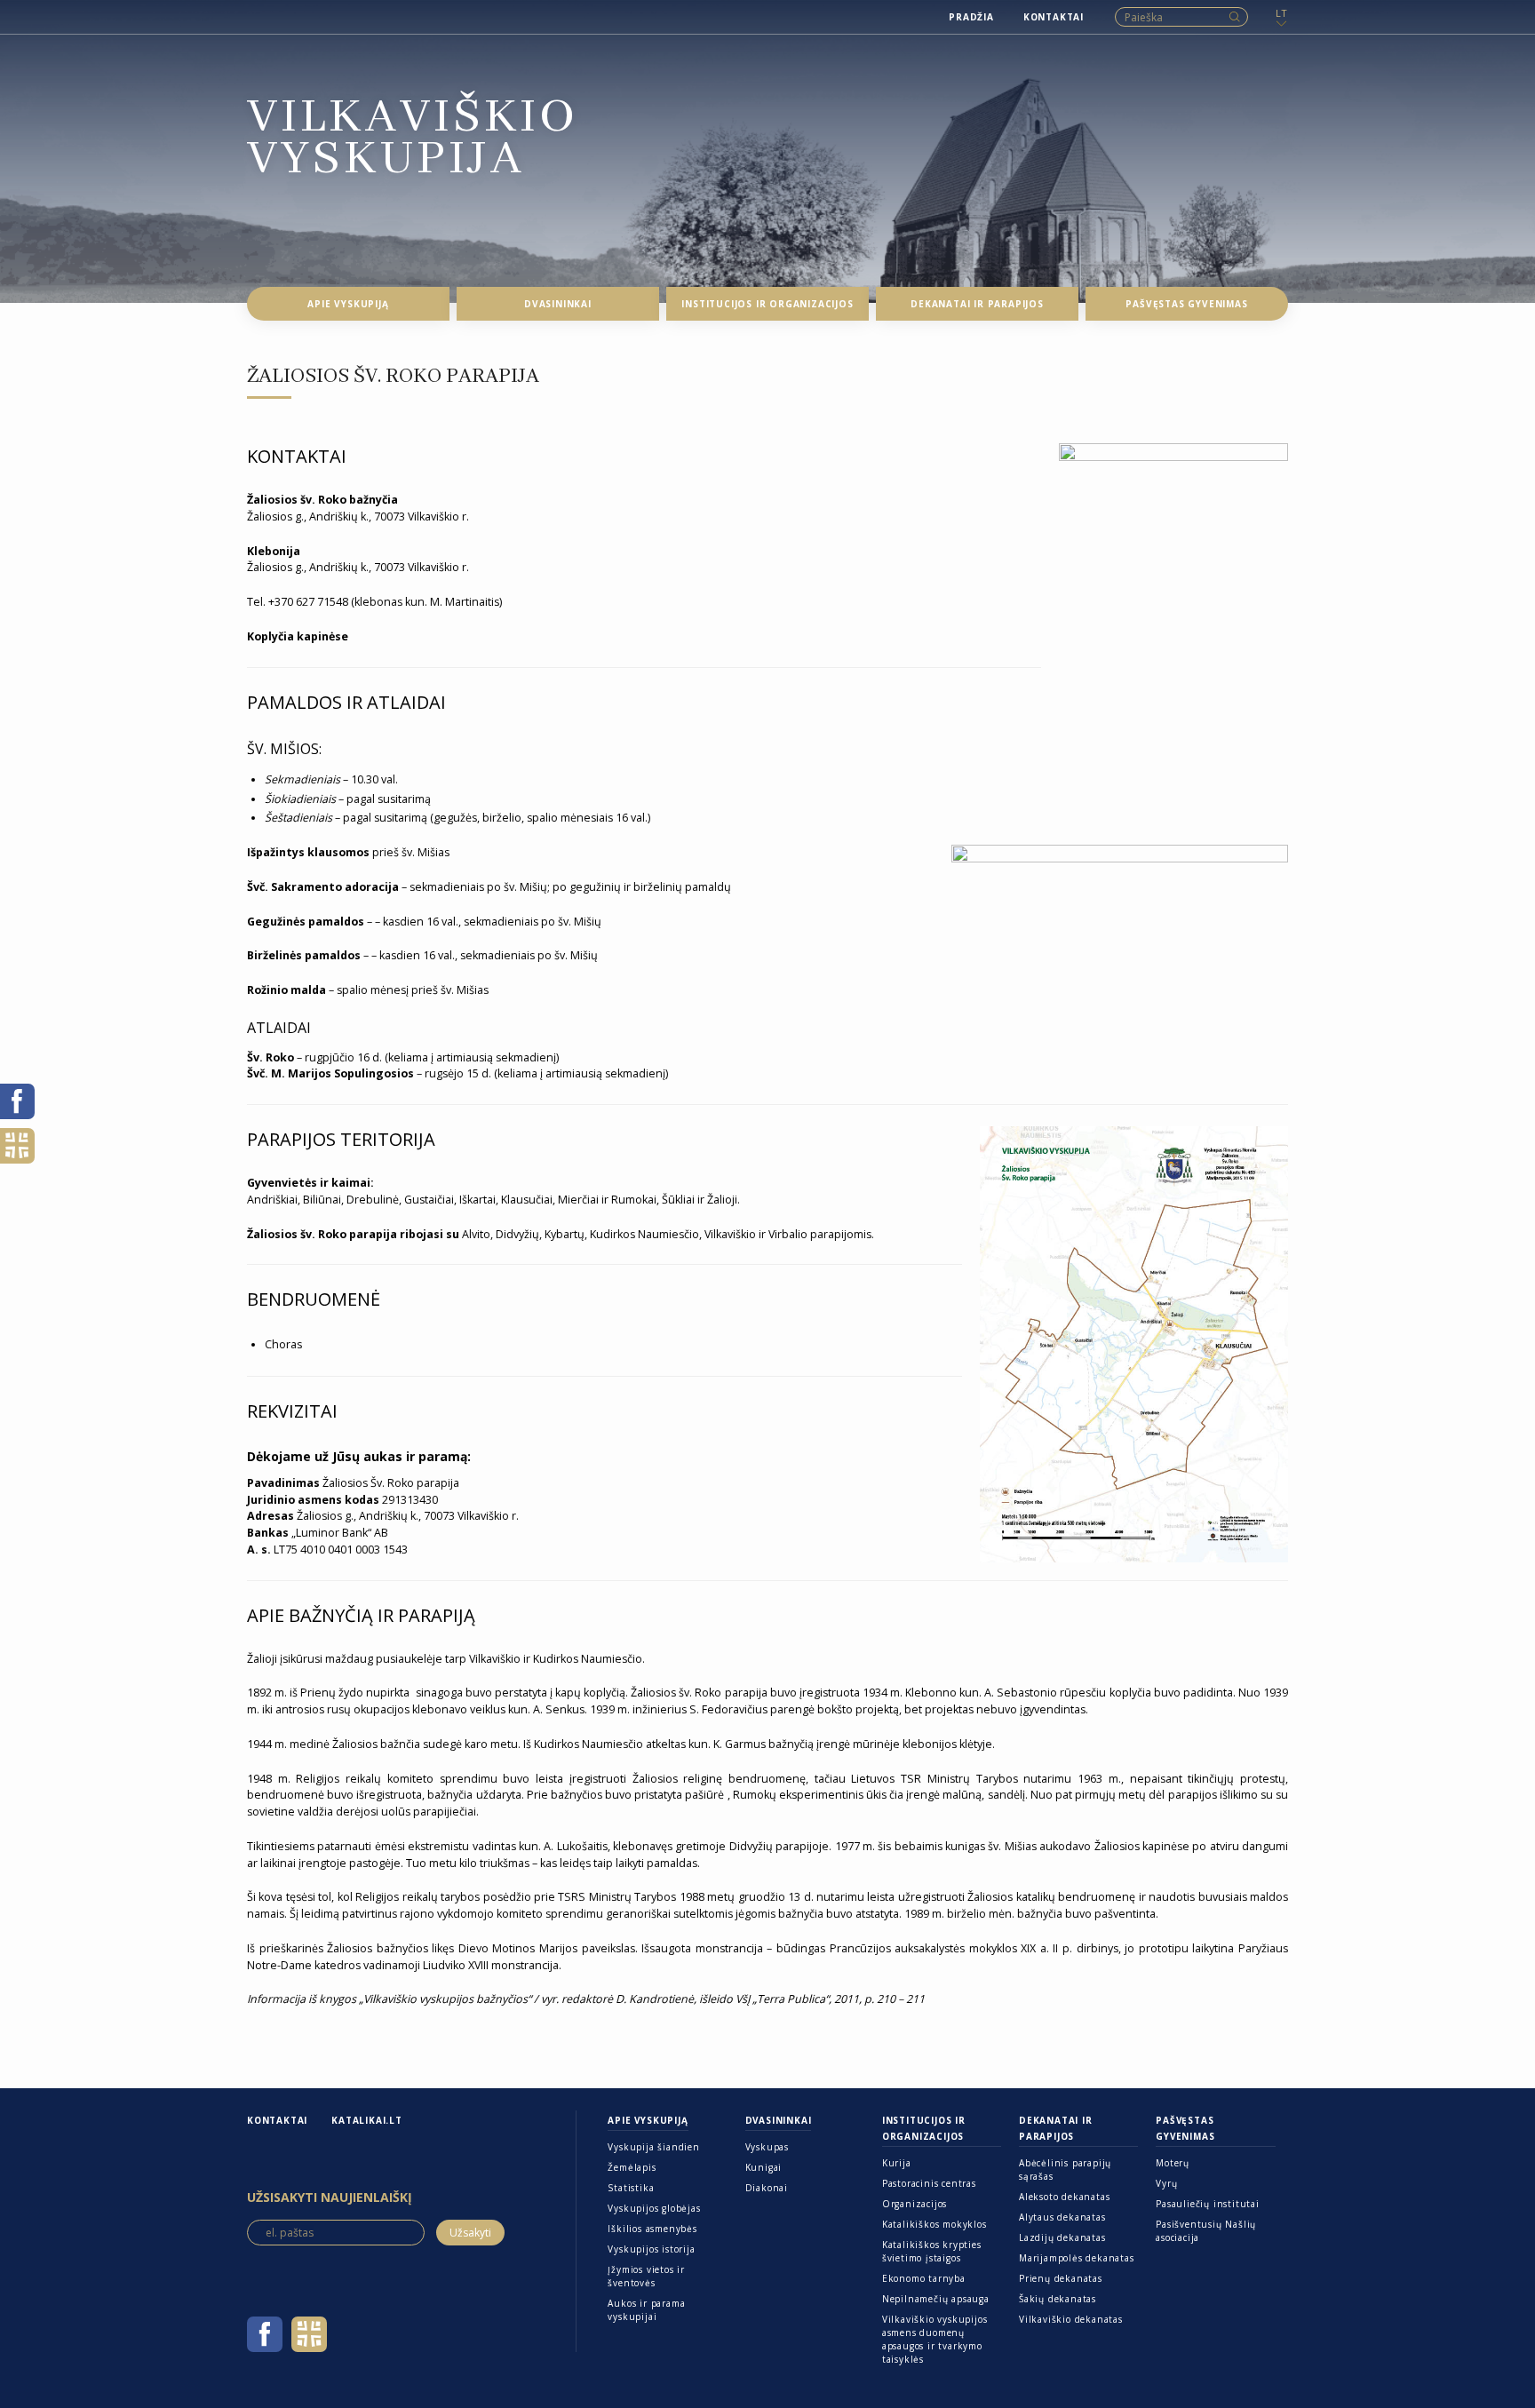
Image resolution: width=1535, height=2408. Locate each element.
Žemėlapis (632, 2167)
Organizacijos (915, 2204)
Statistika (631, 2188)
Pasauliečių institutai (1208, 2204)
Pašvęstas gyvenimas (1185, 2128)
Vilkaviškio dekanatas (1071, 2319)
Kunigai (764, 2167)
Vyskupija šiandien (653, 2147)
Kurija (897, 2163)
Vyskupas (767, 2147)
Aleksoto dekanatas (1064, 2197)
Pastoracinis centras (929, 2183)
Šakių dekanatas (1058, 2299)
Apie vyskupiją (648, 2120)
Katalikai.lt (367, 2120)
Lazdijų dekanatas (1062, 2237)
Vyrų (1166, 2183)
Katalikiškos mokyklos (935, 2224)
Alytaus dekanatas (1062, 2217)
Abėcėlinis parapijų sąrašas (1065, 2170)
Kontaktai (277, 2120)
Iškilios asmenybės (652, 2229)
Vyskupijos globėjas (654, 2208)
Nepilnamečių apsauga (936, 2299)
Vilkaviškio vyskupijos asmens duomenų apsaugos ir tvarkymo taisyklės (935, 2339)
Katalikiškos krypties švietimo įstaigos (932, 2251)
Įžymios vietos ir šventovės (646, 2276)
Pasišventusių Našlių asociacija (1206, 2231)
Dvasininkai (779, 2120)
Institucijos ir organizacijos (924, 2128)
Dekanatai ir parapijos (1056, 2128)
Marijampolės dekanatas (1077, 2258)
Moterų (1173, 2163)
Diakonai (767, 2188)
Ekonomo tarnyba (924, 2278)
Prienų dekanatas (1061, 2278)
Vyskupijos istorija (651, 2249)
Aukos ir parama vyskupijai (646, 2310)
